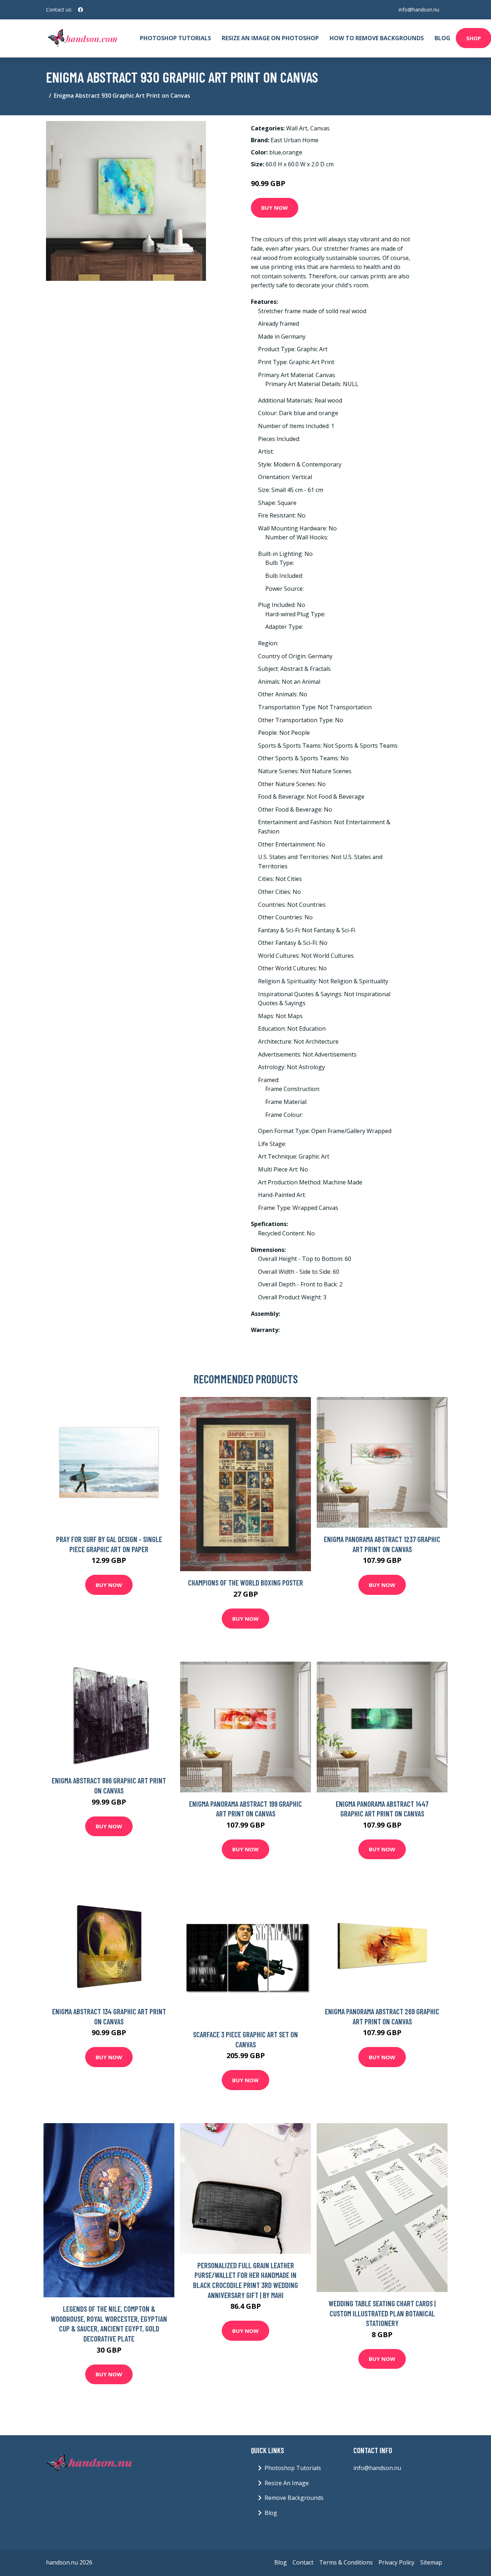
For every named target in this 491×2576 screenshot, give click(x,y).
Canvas (320, 128)
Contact (303, 2562)
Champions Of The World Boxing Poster (245, 1582)
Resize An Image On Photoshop (270, 38)
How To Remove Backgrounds (377, 38)
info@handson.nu (419, 10)
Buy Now (275, 208)
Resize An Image (287, 2483)
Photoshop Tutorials (175, 38)
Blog (442, 38)
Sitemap (431, 2562)
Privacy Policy (396, 2562)
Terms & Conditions (346, 2562)
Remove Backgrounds (294, 2498)
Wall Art (297, 128)
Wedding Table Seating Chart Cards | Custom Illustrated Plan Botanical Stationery (382, 2313)
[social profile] (81, 10)
